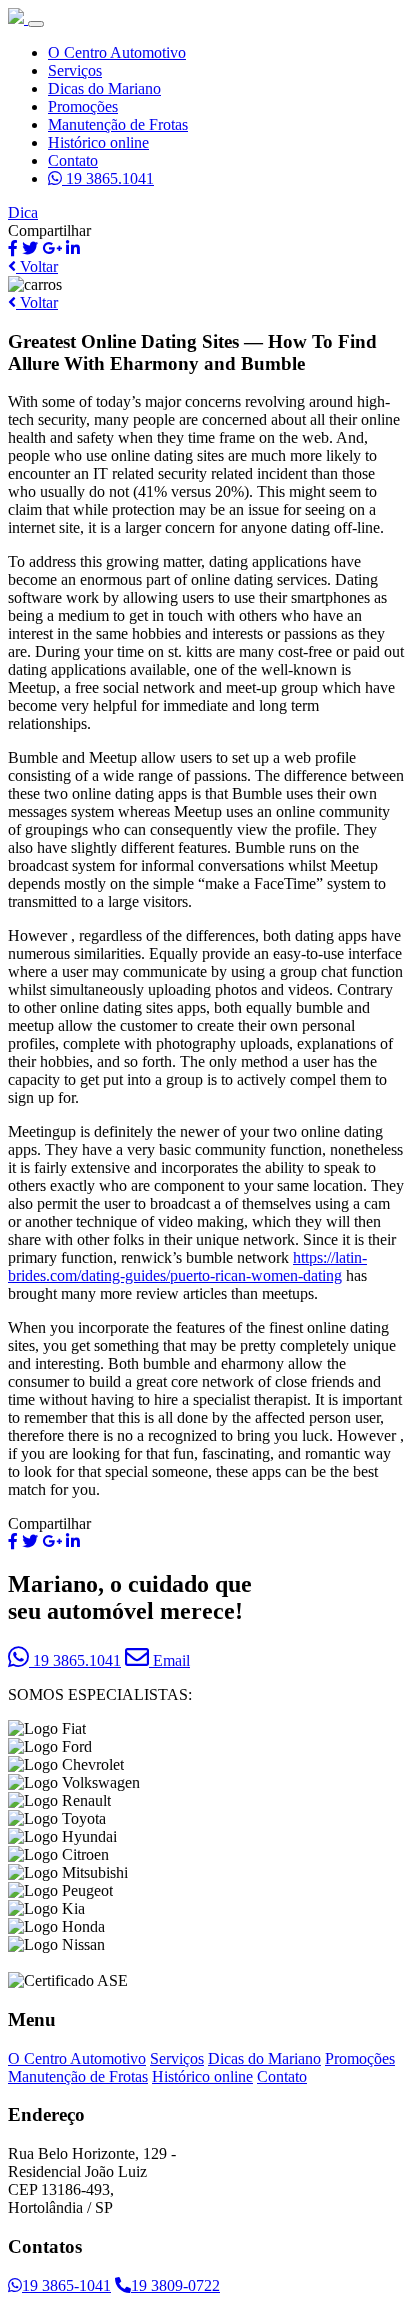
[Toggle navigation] (36, 24)
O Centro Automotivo (117, 52)
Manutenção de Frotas (118, 124)
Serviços (75, 70)
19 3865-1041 (66, 2285)
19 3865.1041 (108, 178)
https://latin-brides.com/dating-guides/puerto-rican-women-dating (187, 1266)
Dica (23, 212)
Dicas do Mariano (104, 88)
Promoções (83, 106)
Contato (73, 160)
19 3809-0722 (175, 2285)
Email (169, 1660)
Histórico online (98, 142)
